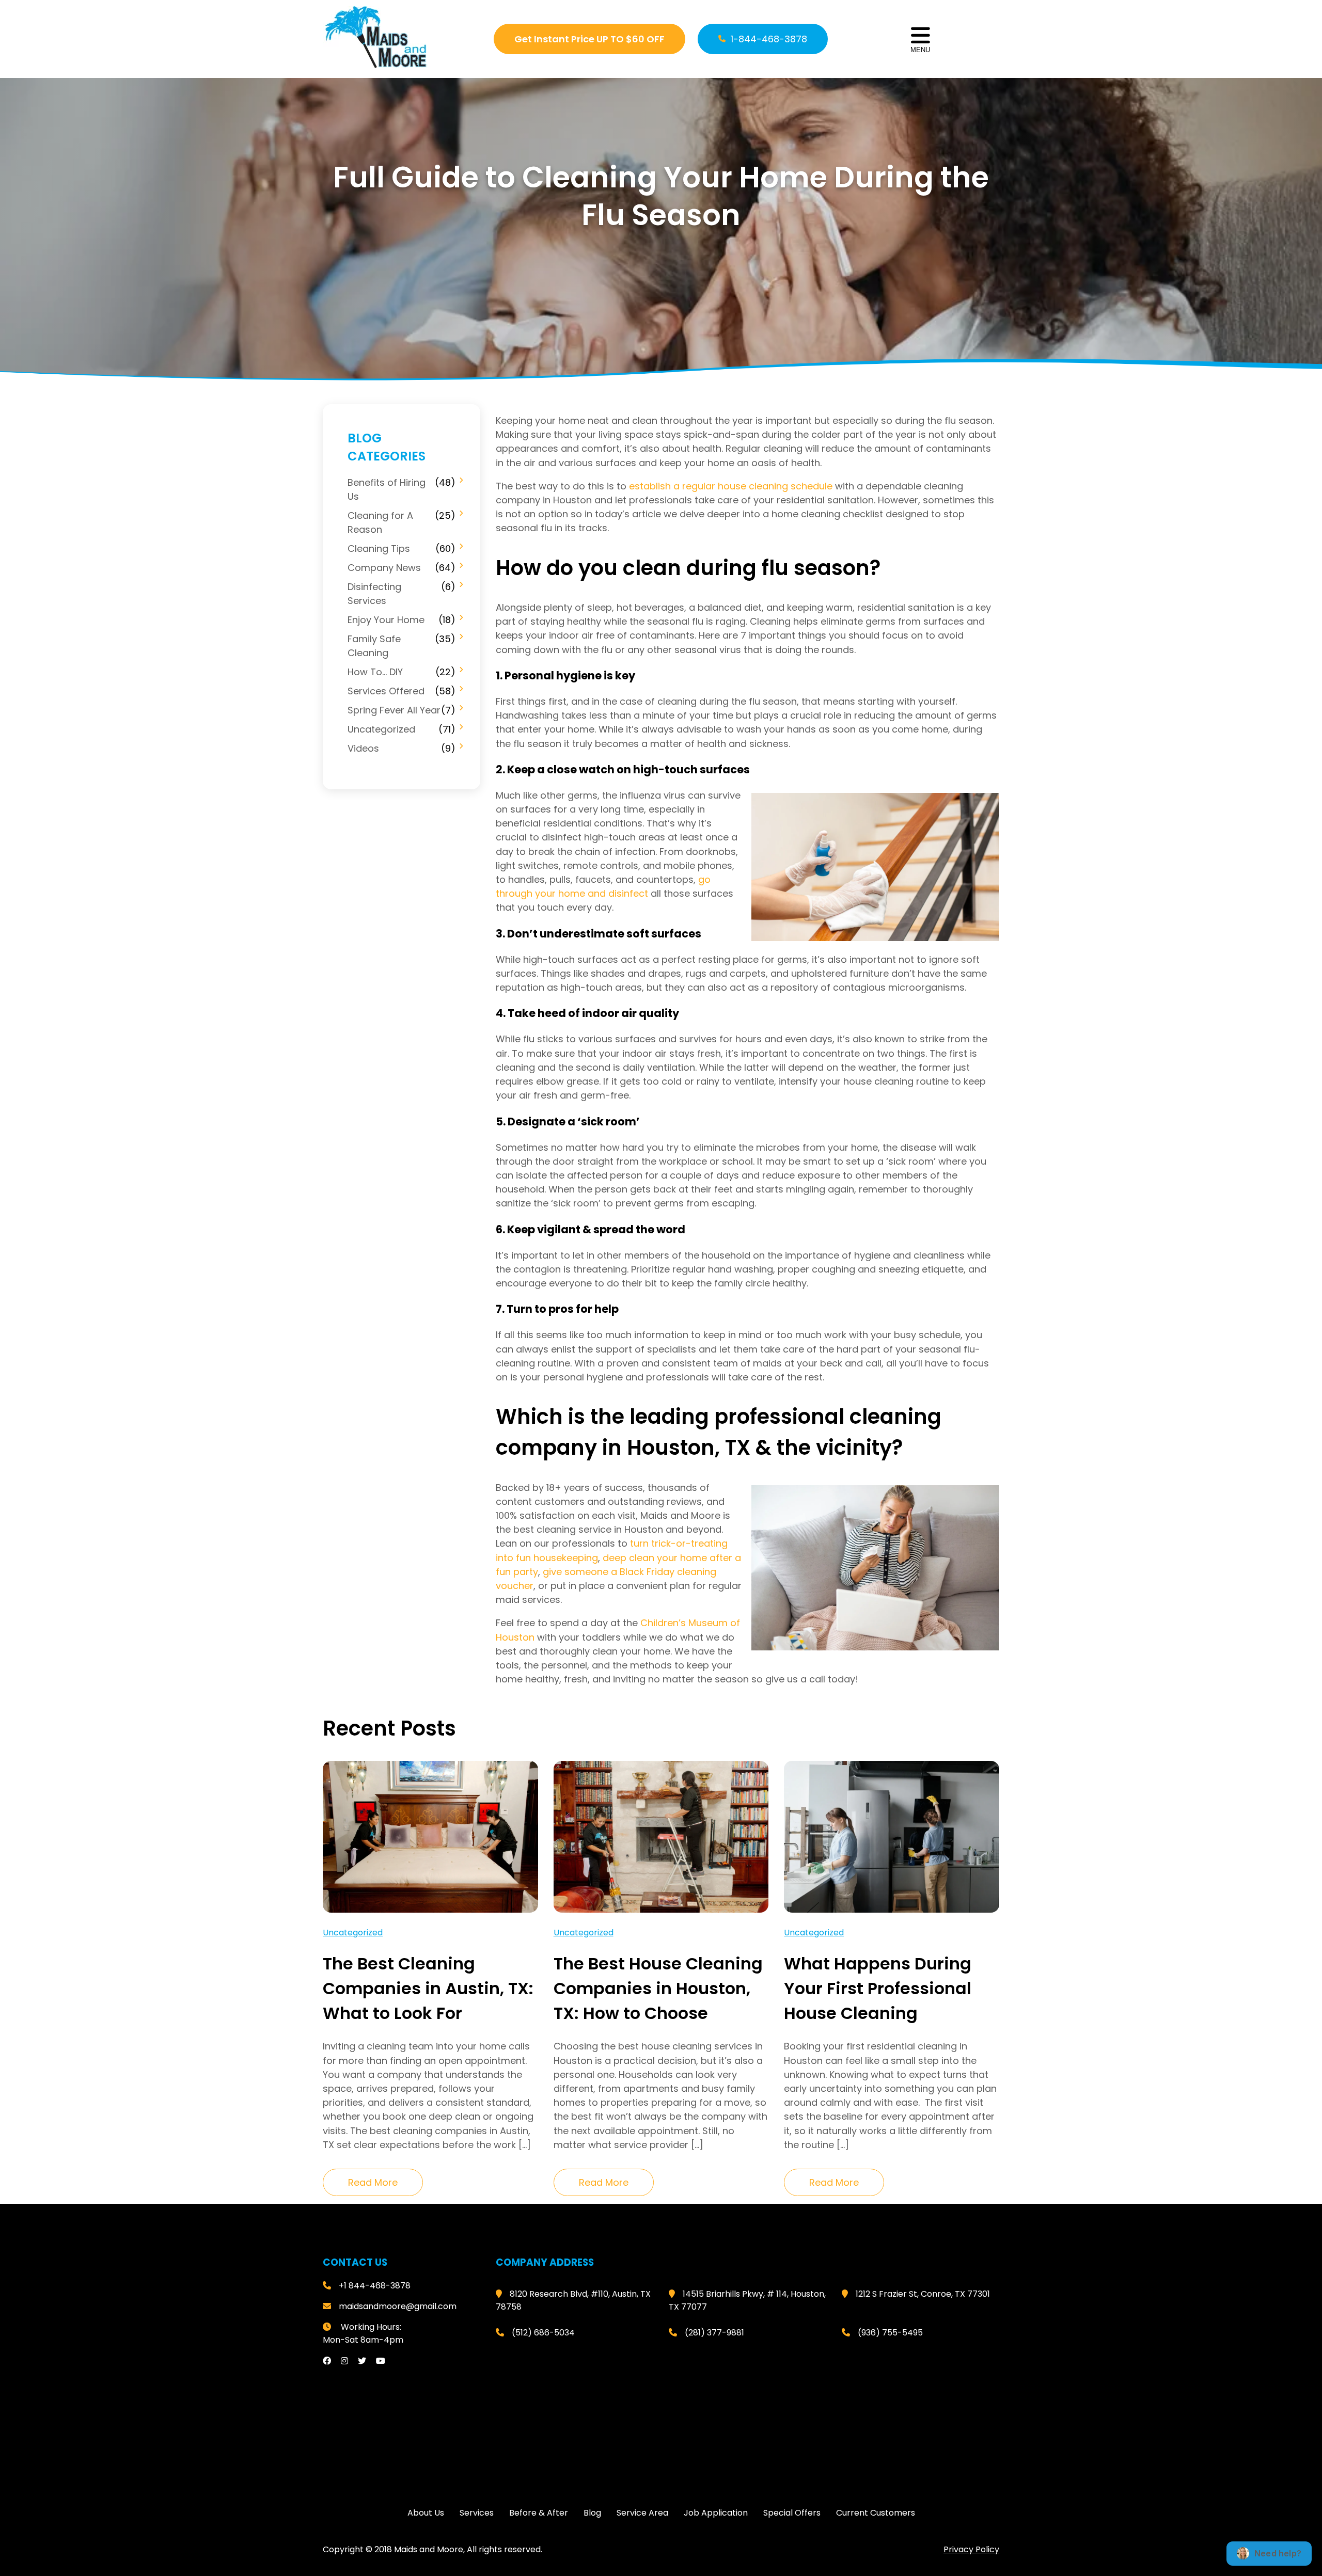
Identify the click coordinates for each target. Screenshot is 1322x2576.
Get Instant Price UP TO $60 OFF (589, 39)
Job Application (716, 2513)
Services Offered (386, 691)
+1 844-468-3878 (375, 2286)
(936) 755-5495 (890, 2333)
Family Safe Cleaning (374, 646)
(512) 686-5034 (543, 2333)
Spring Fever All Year (394, 710)
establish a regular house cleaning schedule (731, 486)
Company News (384, 568)
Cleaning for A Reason (380, 522)
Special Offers (792, 2513)
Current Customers (876, 2513)
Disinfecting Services (374, 594)
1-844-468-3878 (769, 39)
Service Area (642, 2513)
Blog (592, 2513)
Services (477, 2513)
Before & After (539, 2513)
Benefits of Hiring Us (387, 489)
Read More (373, 2182)
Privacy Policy (971, 2549)
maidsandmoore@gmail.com (398, 2306)
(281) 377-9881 (714, 2333)
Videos (363, 748)
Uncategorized (381, 729)
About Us (426, 2513)
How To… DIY (375, 672)
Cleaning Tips (379, 548)
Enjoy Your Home (386, 620)
